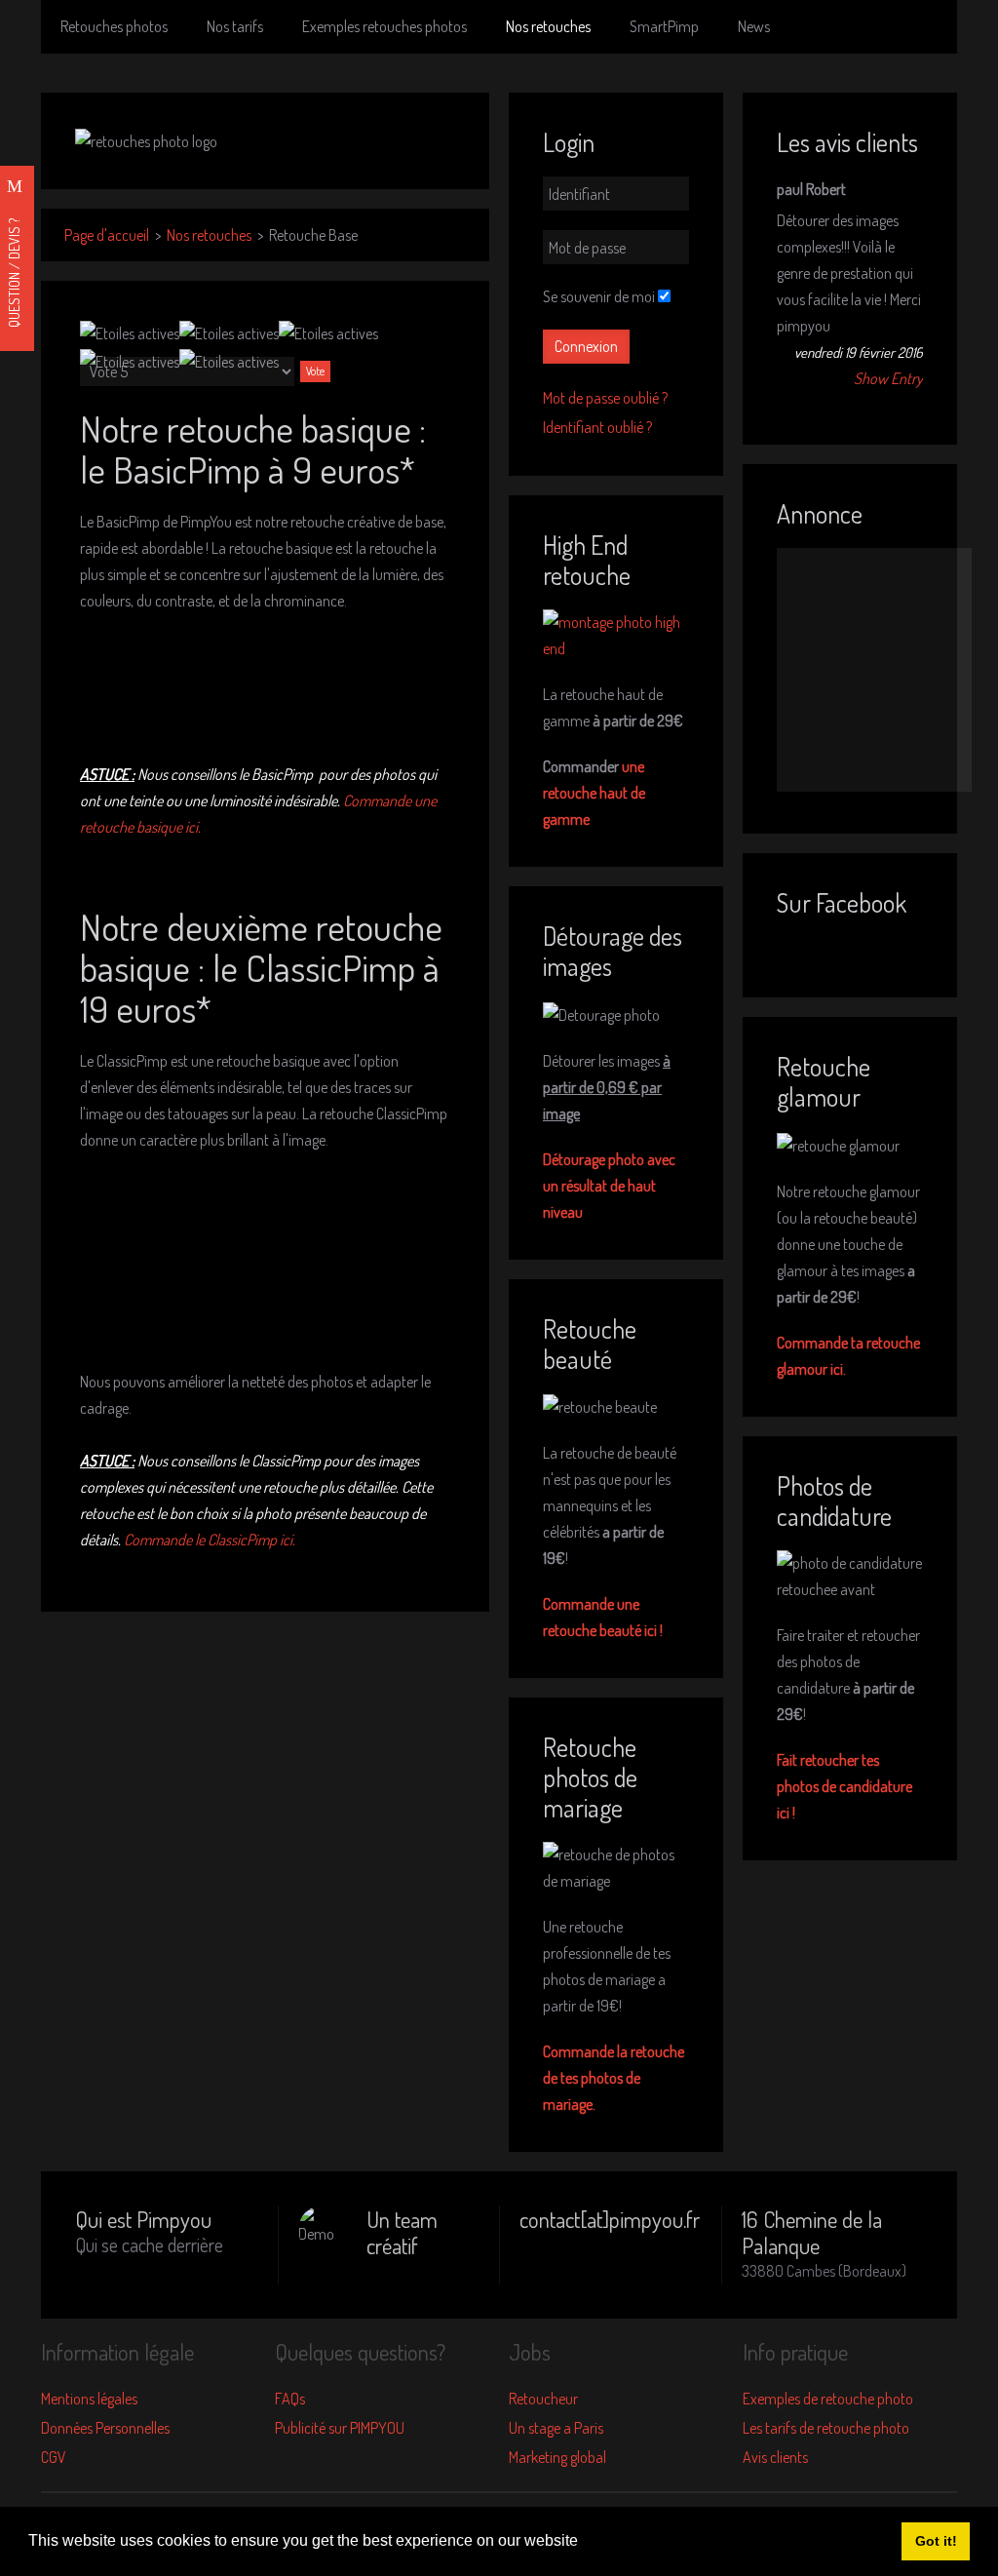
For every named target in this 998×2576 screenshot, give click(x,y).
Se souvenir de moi (599, 296)
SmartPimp (664, 26)
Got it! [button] (936, 2541)
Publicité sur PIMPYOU (340, 2428)
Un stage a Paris (556, 2428)
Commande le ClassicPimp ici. (210, 1540)
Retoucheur (543, 2399)
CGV (54, 2457)
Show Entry (888, 378)
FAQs (290, 2399)
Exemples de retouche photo (828, 2399)
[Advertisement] (874, 670)
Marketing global (557, 2457)
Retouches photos (114, 26)
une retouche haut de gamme (594, 793)
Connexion (586, 346)
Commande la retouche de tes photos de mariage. (614, 2078)
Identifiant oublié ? (597, 427)
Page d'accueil (107, 235)
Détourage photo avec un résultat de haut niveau (609, 1186)
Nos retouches (548, 26)
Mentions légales (89, 2399)
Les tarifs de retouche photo (826, 2428)
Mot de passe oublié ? (605, 398)
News (754, 26)
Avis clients (775, 2457)
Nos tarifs (235, 26)
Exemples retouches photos (384, 26)
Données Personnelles (105, 2428)
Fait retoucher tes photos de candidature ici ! (844, 1786)
